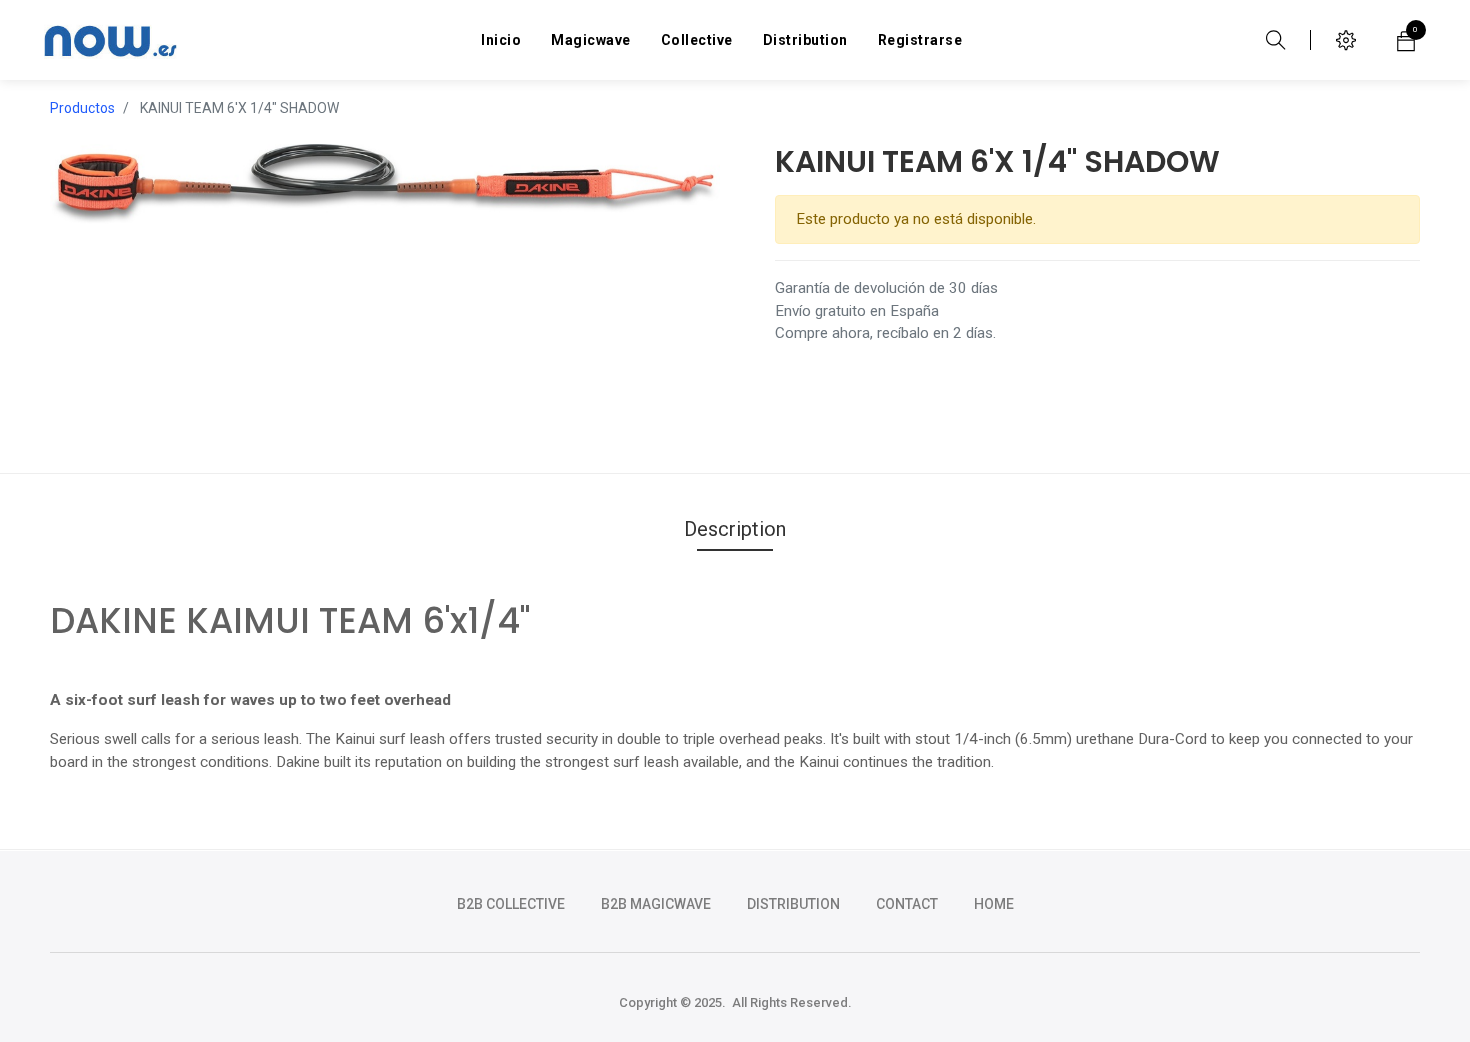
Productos (82, 108)
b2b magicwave (656, 904)
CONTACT (907, 904)
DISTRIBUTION (793, 904)
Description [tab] (735, 529)
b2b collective (511, 904)
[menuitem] (501, 40)
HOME (994, 904)
